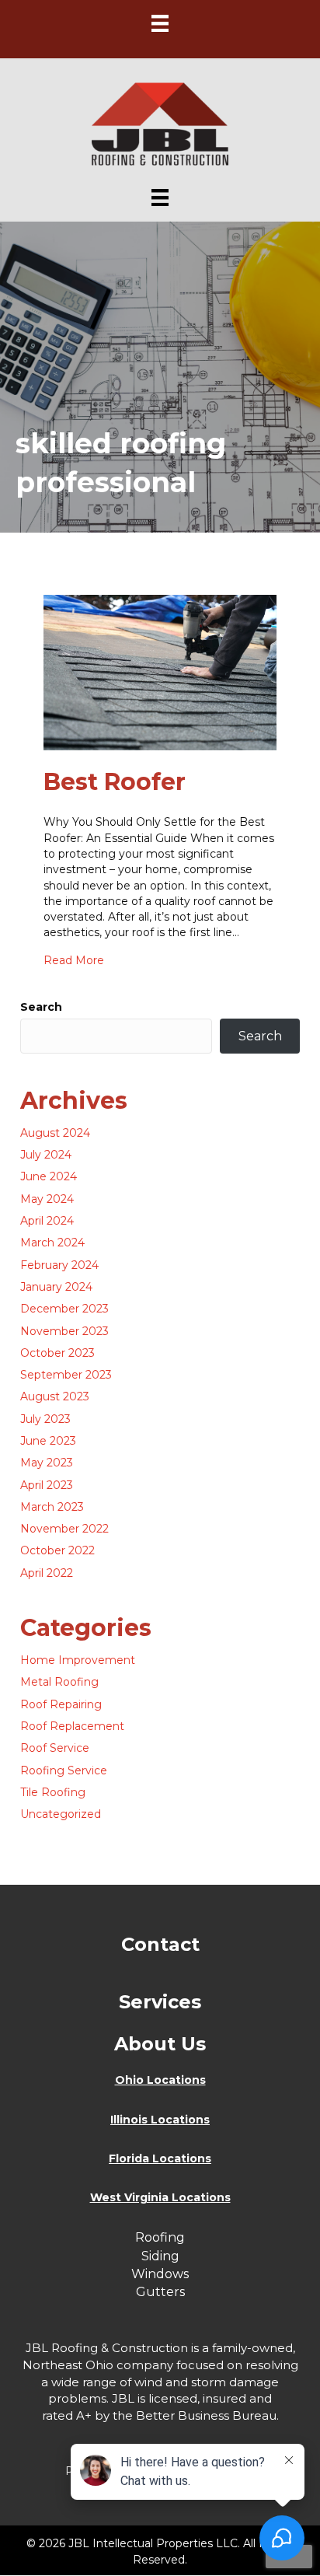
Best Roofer (115, 782)
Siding (160, 2256)
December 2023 (64, 1309)
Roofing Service (64, 1770)
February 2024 (59, 1265)
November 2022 (64, 1529)
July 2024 (46, 1155)
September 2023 (66, 1375)
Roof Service (55, 1748)
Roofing (160, 2237)
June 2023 (48, 1441)
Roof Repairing (61, 1704)
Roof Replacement (72, 1726)
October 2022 (57, 1550)
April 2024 (47, 1221)
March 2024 (52, 1243)
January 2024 (56, 1287)
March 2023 (52, 1507)
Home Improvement (78, 1660)
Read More (74, 960)
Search (41, 1007)
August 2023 (55, 1396)
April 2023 (47, 1485)
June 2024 (49, 1176)
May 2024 (47, 1199)
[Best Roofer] (160, 672)
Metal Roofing (59, 1682)
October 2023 (57, 1353)
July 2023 (45, 1419)
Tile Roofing (53, 1792)
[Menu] (160, 23)
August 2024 (55, 1133)
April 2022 (47, 1573)
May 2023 (47, 1463)
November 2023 (64, 1331)
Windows (160, 2274)
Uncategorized (61, 1814)
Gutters (160, 2292)
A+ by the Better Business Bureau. (177, 2415)
